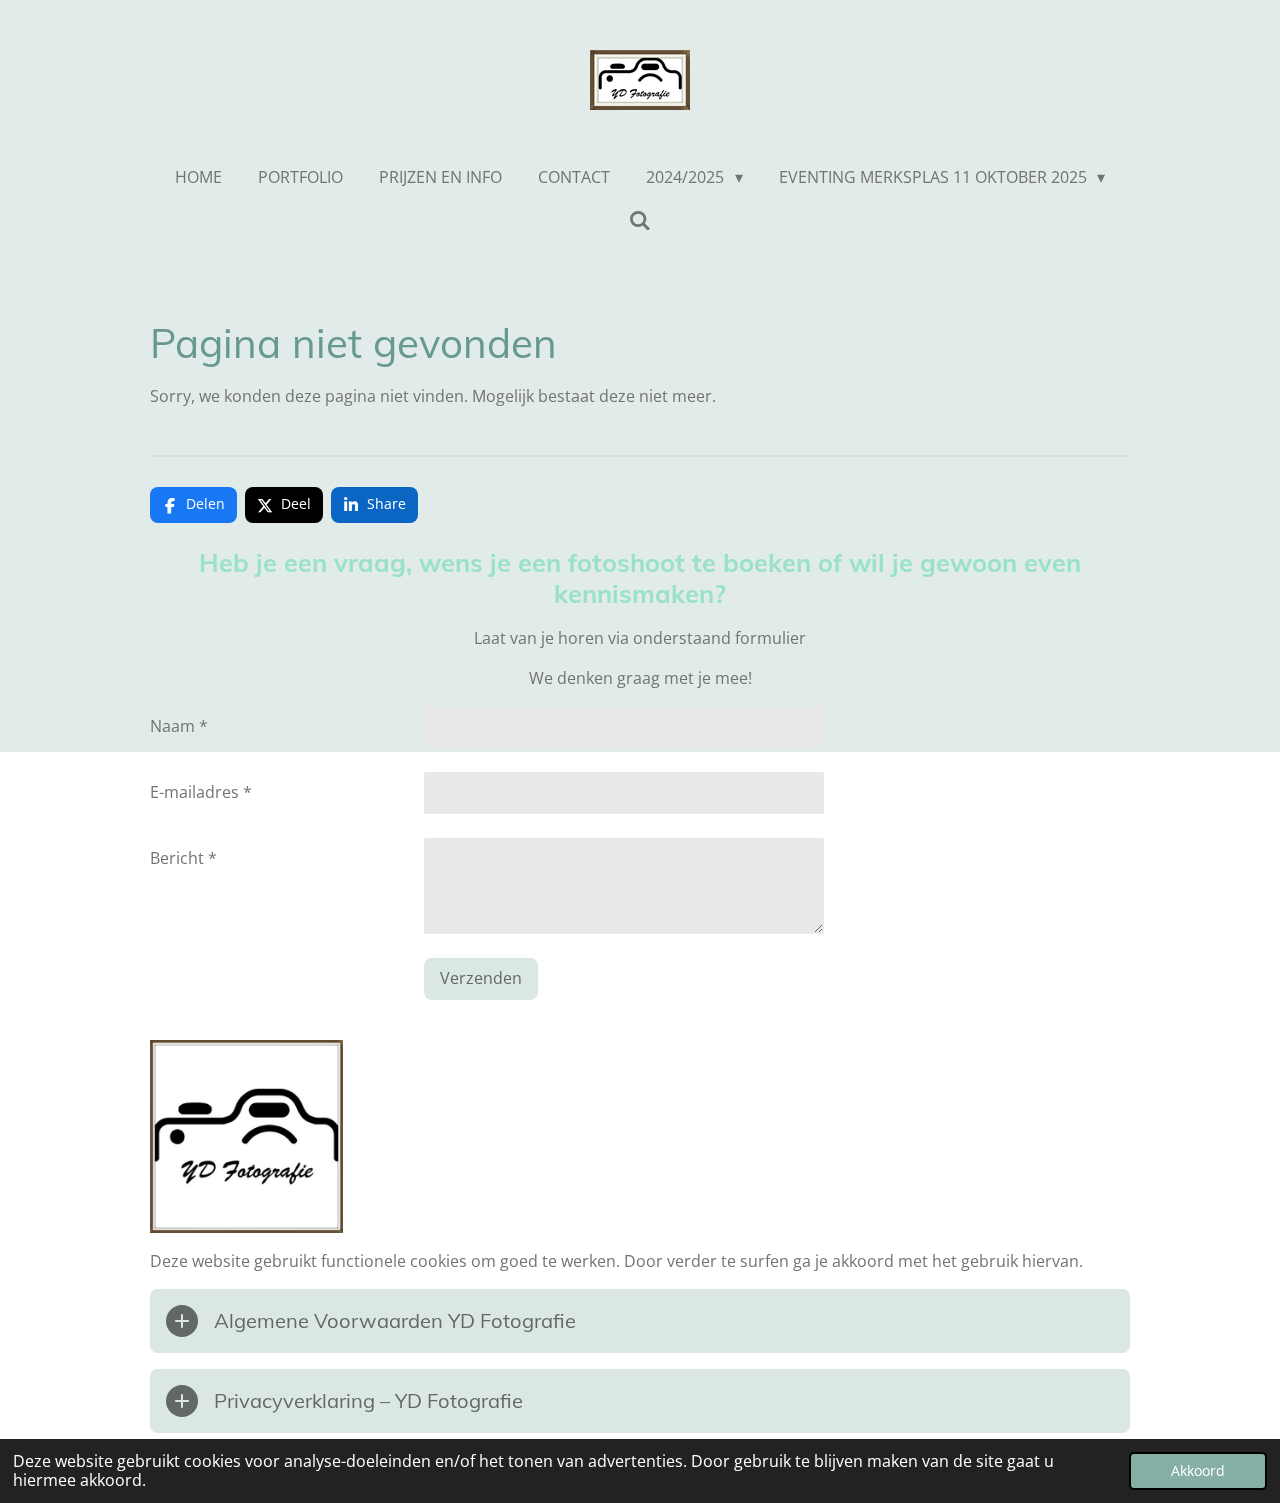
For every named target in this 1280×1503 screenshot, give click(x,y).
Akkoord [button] (1198, 1470)
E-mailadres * (201, 792)
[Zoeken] (640, 220)
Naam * (179, 726)
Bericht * (183, 858)
